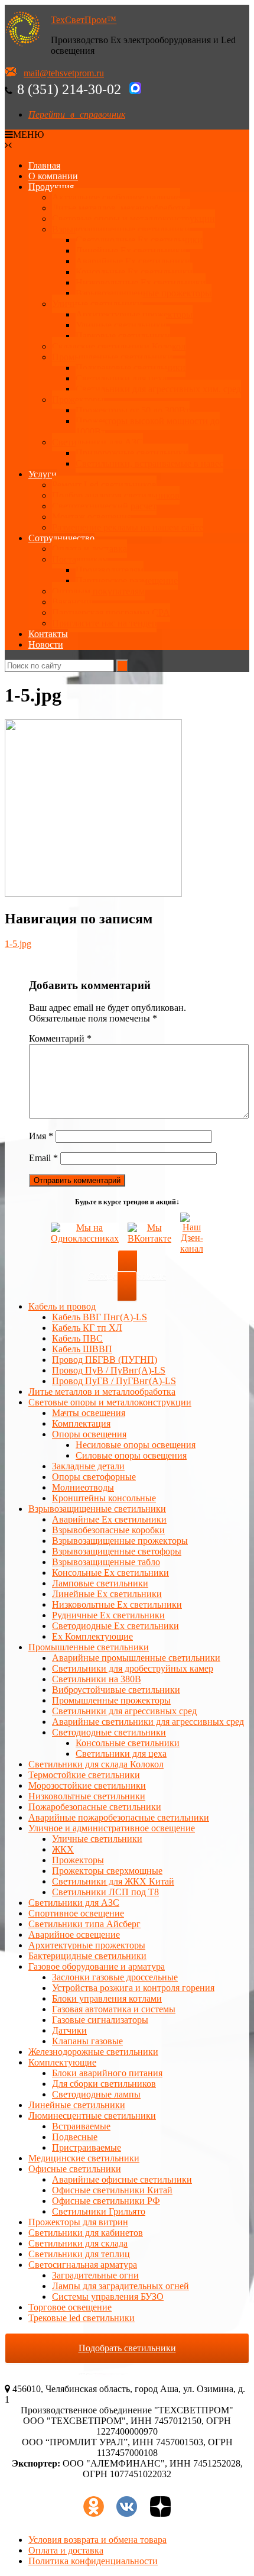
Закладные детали (88, 1466)
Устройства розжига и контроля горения (133, 1988)
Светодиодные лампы (96, 2094)
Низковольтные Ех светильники (141, 282)
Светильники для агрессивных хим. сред (158, 389)
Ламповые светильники (100, 1583)
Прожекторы (78, 400)
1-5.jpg (18, 944)
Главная (44, 165)
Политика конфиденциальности (93, 2561)
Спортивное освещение (76, 1913)
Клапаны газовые (87, 2041)
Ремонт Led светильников (104, 485)
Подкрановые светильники (131, 368)
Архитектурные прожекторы (134, 314)
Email (43, 1158)
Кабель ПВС (77, 1338)
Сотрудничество (61, 538)
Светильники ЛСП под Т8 (105, 1892)
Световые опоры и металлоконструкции (133, 219)
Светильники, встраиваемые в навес (149, 463)
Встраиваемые (81, 2126)
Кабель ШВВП (82, 1349)
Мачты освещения (89, 1413)
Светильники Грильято (99, 2211)
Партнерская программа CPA (111, 613)
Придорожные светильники (132, 453)
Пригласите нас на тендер (104, 623)
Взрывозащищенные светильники (121, 229)
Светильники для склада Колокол (96, 1764)
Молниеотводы (83, 1487)
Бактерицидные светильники (87, 1956)
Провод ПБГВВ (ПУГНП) (105, 1360)
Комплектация (81, 1423)
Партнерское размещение (127, 581)
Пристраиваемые (87, 2147)
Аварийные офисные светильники (122, 2179)
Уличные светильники (97, 304)
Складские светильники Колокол (119, 346)
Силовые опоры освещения (131, 1455)
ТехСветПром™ (84, 20)
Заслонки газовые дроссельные (115, 1977)
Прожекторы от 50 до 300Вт (133, 410)
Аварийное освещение (74, 1935)
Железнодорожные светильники (93, 2052)
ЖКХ (63, 1849)
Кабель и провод (62, 1306)
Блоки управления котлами (107, 1998)
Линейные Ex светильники (107, 1594)
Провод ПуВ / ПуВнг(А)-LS (109, 1370)
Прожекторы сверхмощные (107, 1871)
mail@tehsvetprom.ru (64, 73)
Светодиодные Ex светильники (115, 1626)
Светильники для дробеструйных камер (133, 1668)
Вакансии (72, 602)
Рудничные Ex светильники (108, 1615)
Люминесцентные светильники (92, 2116)
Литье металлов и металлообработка (102, 1392)
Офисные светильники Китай (112, 2190)
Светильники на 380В (97, 1679)
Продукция (51, 187)
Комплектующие (62, 2062)
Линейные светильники (77, 2105)
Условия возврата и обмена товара (97, 2540)
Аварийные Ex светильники (133, 261)
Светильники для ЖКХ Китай (113, 1881)
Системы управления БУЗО (108, 2297)
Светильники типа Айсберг (84, 1924)
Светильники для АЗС (97, 442)
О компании (53, 176)
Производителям (110, 570)
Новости (46, 644)
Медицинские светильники (84, 2158)
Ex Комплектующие (92, 1636)
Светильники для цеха (121, 378)
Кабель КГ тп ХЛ (87, 1328)
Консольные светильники (128, 1743)
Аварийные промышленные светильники (136, 1658)
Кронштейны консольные (104, 1498)
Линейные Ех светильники (131, 251)
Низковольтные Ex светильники (117, 1604)
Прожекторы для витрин (78, 2222)
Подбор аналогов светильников (116, 495)
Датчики (69, 2030)
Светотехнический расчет (104, 506)
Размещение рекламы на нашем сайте (128, 527)
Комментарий (60, 1038)
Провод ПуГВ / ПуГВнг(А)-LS (114, 1381)
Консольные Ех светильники (134, 272)
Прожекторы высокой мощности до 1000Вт (148, 426)
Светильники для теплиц (79, 2254)
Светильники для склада (78, 2243)
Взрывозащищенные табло (106, 1562)
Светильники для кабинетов (86, 2233)
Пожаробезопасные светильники (95, 1807)
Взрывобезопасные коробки (108, 1530)
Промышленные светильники (112, 357)
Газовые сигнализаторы (100, 2020)
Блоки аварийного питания (107, 2073)
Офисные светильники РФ (106, 2201)
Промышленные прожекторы (111, 1700)
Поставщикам (80, 559)
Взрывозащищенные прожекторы (144, 293)
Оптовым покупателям (98, 591)
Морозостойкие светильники (87, 1785)
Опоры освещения (89, 1434)
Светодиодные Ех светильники (139, 240)
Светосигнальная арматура (83, 2265)
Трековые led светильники (82, 2318)
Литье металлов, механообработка (121, 208)
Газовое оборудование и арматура (97, 1966)
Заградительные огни (95, 2275)
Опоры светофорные (94, 1477)
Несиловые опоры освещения (136, 1445)
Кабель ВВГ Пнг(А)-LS (100, 1317)
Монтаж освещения (92, 517)
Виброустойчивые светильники (116, 1690)
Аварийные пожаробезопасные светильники (119, 1817)
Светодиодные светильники (109, 1732)
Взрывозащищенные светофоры (117, 1551)
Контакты (48, 634)
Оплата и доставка (89, 549)
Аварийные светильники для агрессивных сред (148, 1722)
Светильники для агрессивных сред (124, 1711)
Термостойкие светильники (84, 1775)
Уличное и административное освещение (112, 1828)
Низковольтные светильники (87, 1796)
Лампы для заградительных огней (121, 2286)
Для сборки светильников (104, 2084)
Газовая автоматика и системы (114, 2009)
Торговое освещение (70, 2307)
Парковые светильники (123, 336)
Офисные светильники (75, 2169)
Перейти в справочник (77, 114)
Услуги (43, 474)
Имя (41, 1136)
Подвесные (75, 2137)
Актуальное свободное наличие (116, 197)
